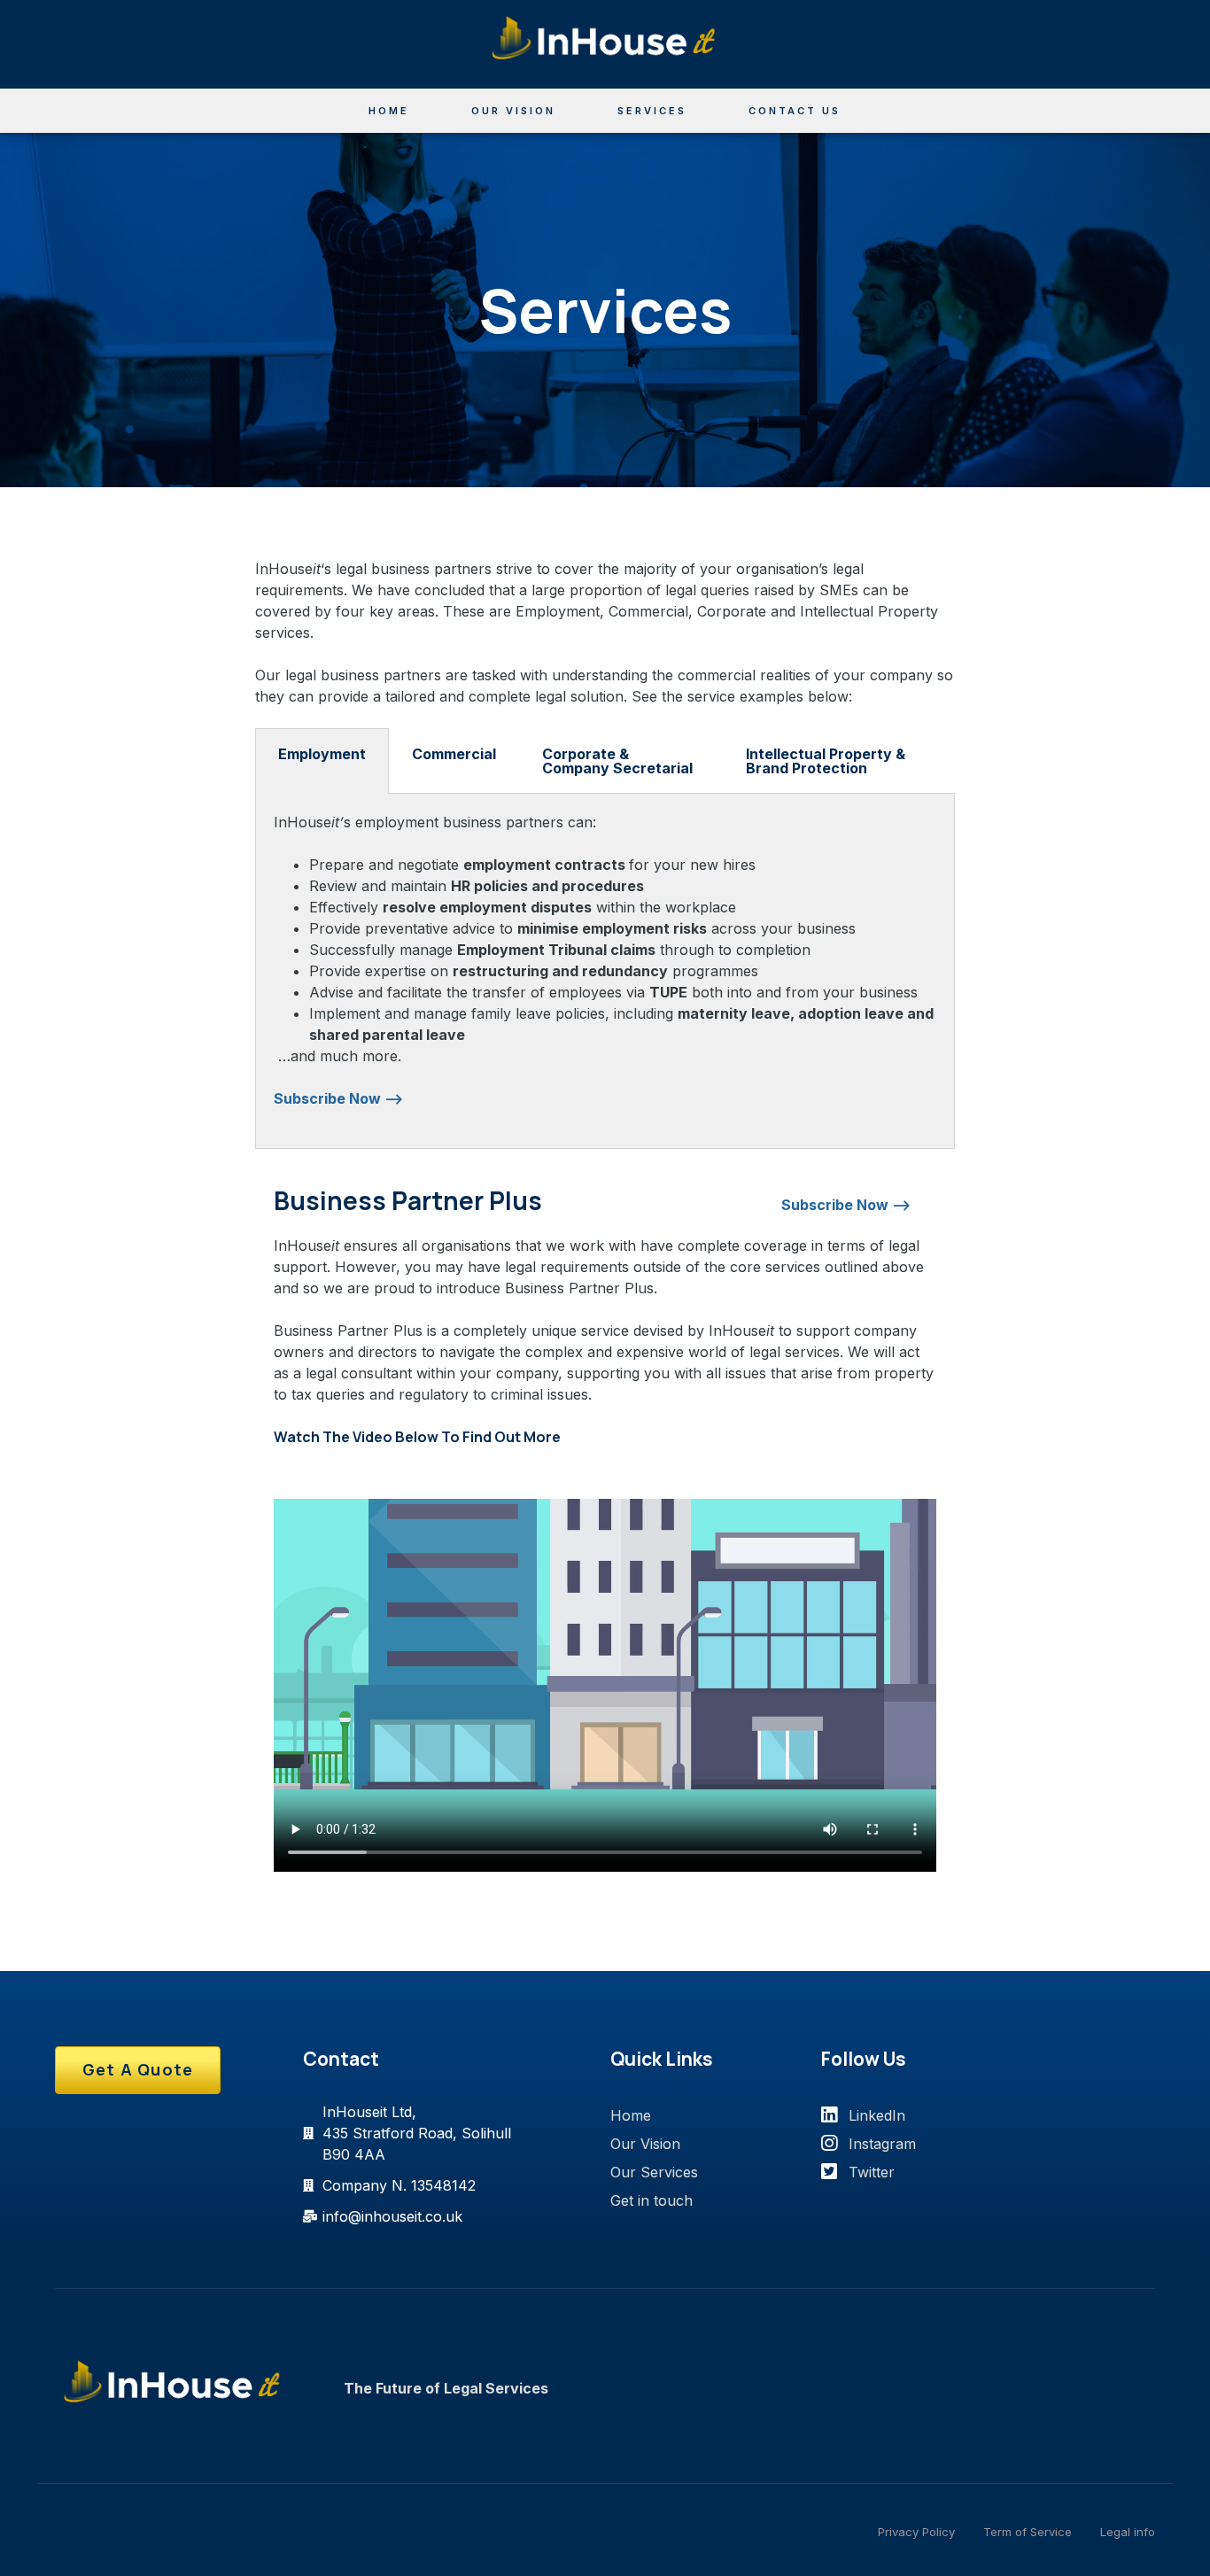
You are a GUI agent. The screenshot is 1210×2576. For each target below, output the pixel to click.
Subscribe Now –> (338, 1098)
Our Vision (513, 111)
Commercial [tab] (454, 754)
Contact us (795, 111)
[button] (138, 2070)
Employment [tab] (322, 754)
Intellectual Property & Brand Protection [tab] (826, 761)
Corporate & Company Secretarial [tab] (617, 761)
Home (389, 111)
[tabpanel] (605, 971)
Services (652, 111)
